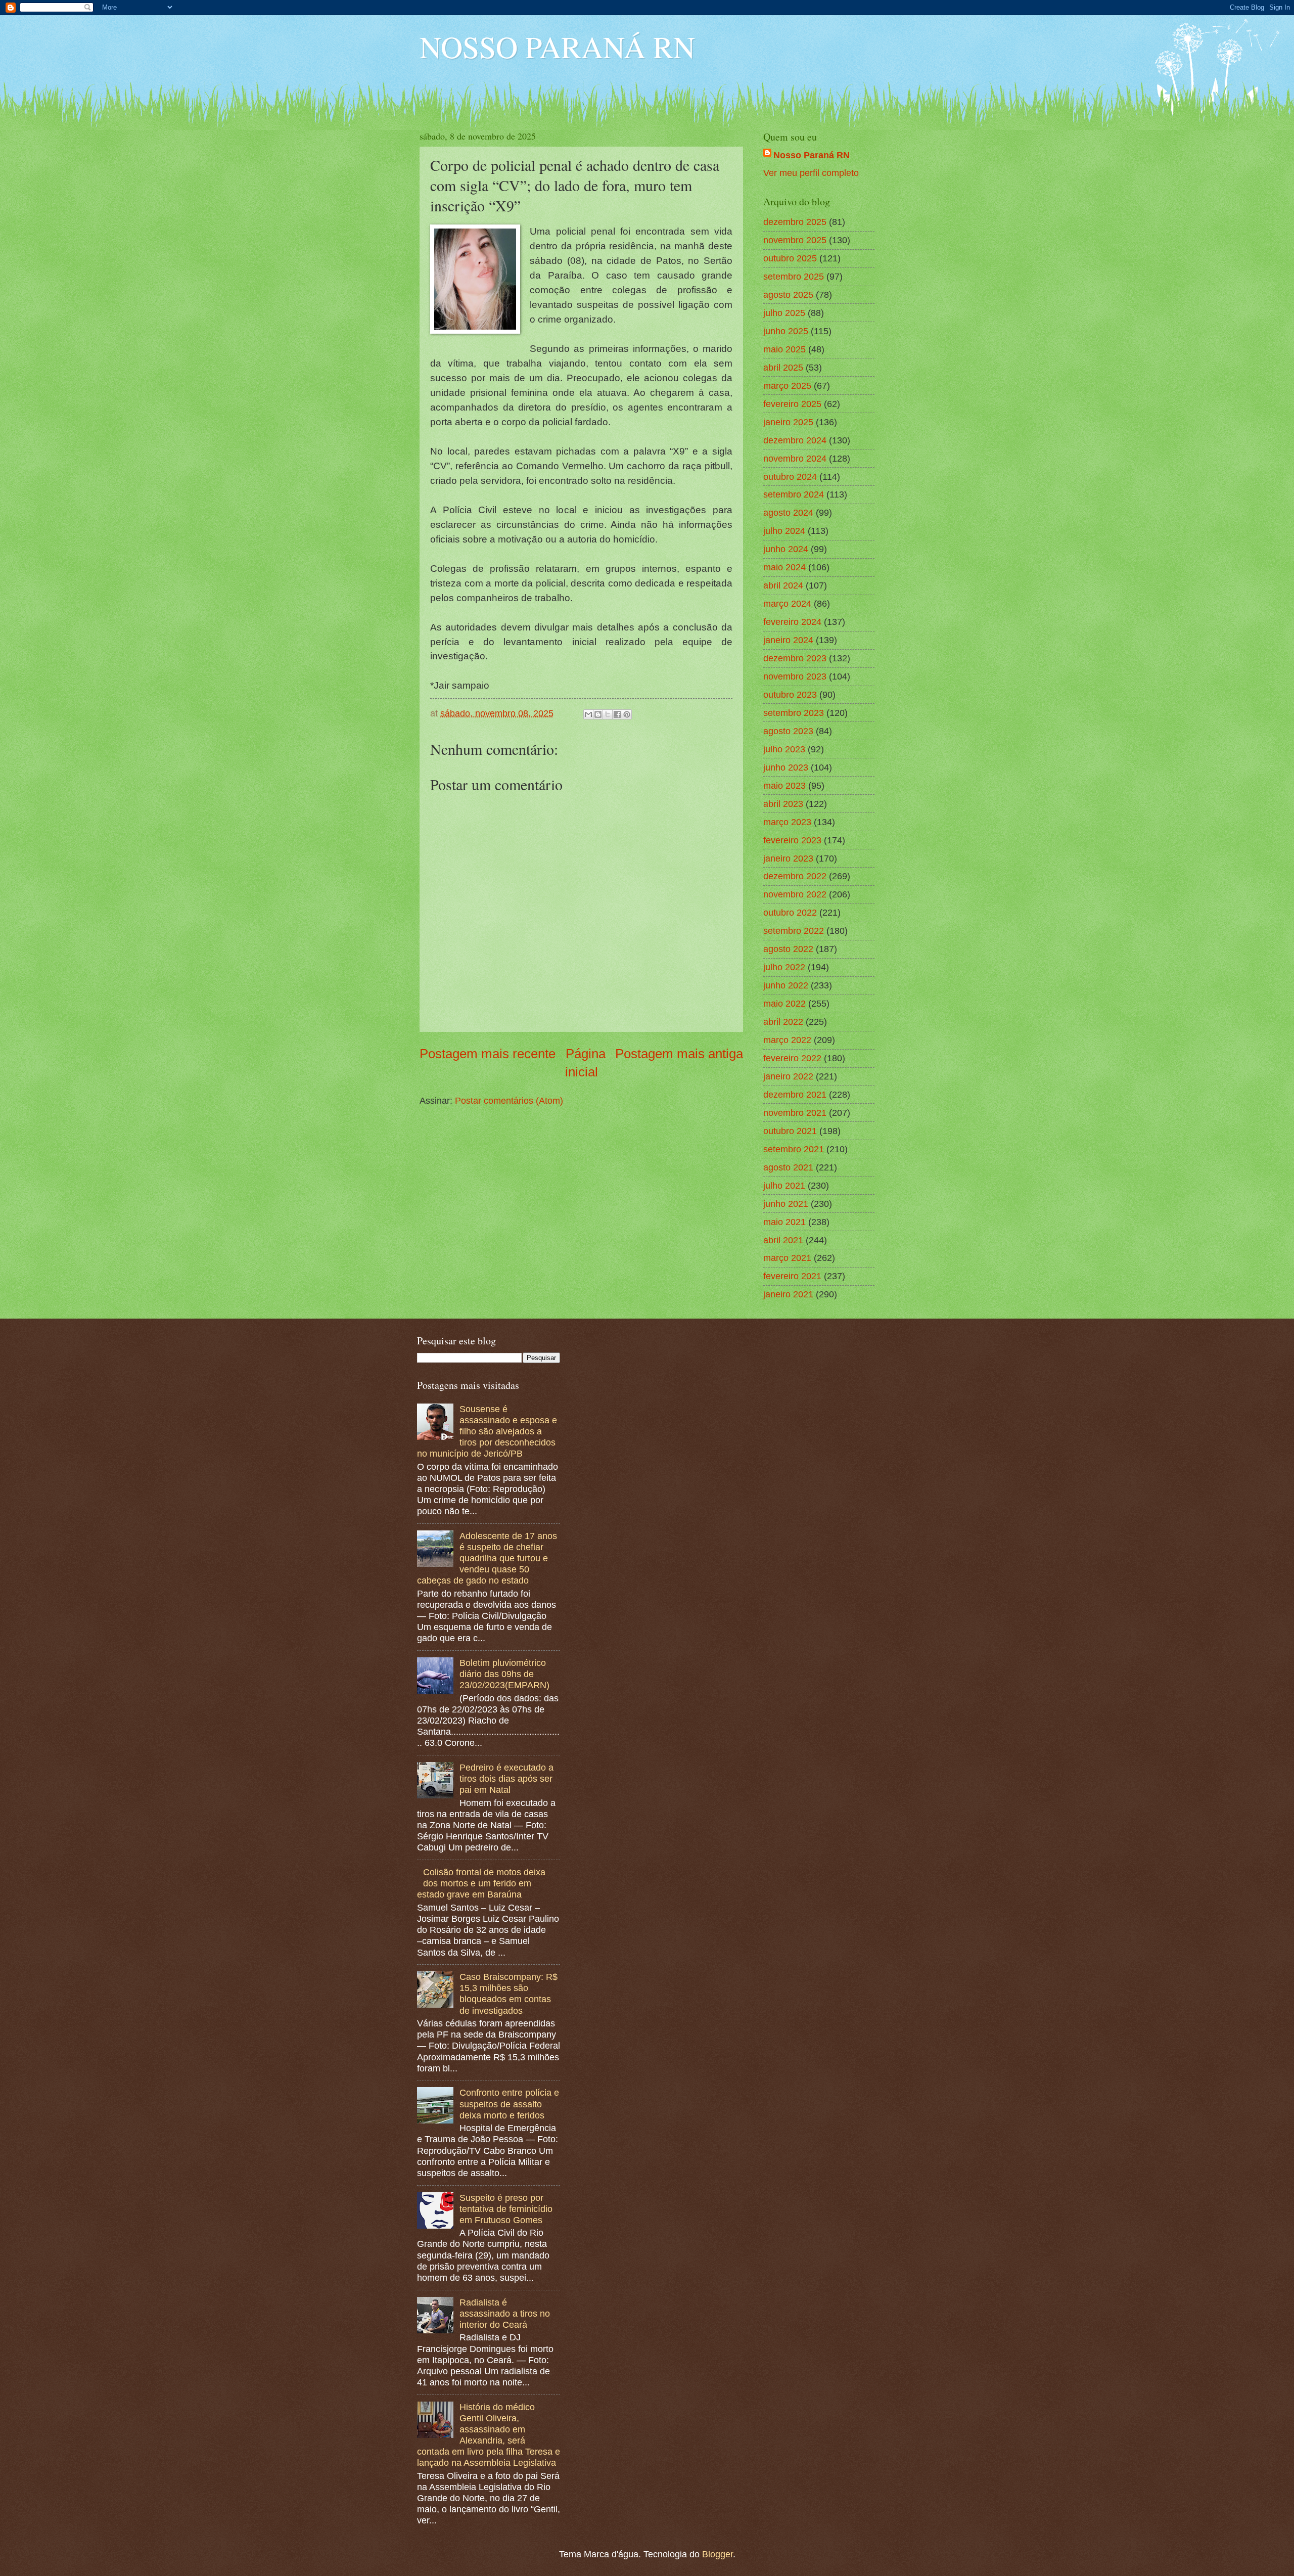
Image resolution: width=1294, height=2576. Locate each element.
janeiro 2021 (788, 1294)
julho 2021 (784, 1185)
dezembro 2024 (795, 440)
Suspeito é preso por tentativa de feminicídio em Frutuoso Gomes (506, 2209)
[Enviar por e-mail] (588, 714)
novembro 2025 (795, 240)
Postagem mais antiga (679, 1054)
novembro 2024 (795, 458)
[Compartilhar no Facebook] (617, 714)
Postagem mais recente (488, 1054)
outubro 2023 (790, 694)
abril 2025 (783, 367)
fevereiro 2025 (792, 404)
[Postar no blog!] (598, 714)
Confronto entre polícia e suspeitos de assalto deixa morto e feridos (509, 2104)
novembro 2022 (795, 894)
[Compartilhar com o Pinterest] (627, 714)
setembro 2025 (794, 276)
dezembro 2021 (795, 1094)
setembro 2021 (794, 1149)
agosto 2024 (788, 512)
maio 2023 (784, 785)
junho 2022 (786, 985)
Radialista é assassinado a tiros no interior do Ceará (505, 2313)
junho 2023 (786, 767)
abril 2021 (783, 1240)
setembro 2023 (794, 713)
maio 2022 (784, 1003)
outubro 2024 (790, 477)
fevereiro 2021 (792, 1276)
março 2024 (787, 603)
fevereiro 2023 (792, 840)
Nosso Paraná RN (812, 155)
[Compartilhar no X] (608, 714)
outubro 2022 (790, 912)
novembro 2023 (795, 676)
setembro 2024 (794, 494)
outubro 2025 (790, 258)
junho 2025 (786, 331)
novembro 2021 (795, 1113)
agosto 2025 (788, 295)
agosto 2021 (788, 1167)
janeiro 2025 (788, 422)
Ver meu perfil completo (811, 173)
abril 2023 (783, 804)
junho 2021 (786, 1204)
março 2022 (787, 1040)
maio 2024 (784, 567)
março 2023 (787, 822)
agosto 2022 (788, 949)
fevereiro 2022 (792, 1058)
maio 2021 (784, 1222)
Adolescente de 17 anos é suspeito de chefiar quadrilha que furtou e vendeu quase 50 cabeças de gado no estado (487, 1558)
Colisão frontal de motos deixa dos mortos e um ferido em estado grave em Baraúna (481, 1883)
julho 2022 (784, 967)
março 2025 (787, 386)
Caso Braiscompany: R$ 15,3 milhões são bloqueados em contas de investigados (509, 1993)
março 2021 (787, 1258)
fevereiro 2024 (792, 622)
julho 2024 (784, 531)
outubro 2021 (790, 1131)
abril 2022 (783, 1022)
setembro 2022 (794, 931)
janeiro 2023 (788, 858)
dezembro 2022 (795, 876)
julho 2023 (784, 749)
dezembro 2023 (795, 658)
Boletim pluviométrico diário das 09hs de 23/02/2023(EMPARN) (504, 1674)
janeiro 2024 (788, 640)
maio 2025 (784, 349)
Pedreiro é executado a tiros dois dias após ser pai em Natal (506, 1778)
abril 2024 (783, 585)
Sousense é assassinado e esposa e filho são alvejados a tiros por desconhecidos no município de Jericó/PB (487, 1431)
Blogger (718, 2554)
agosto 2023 (788, 731)
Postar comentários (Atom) (509, 1100)
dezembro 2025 (795, 222)
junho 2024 (786, 549)
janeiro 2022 (788, 1076)
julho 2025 (784, 313)
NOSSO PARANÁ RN (557, 47)
